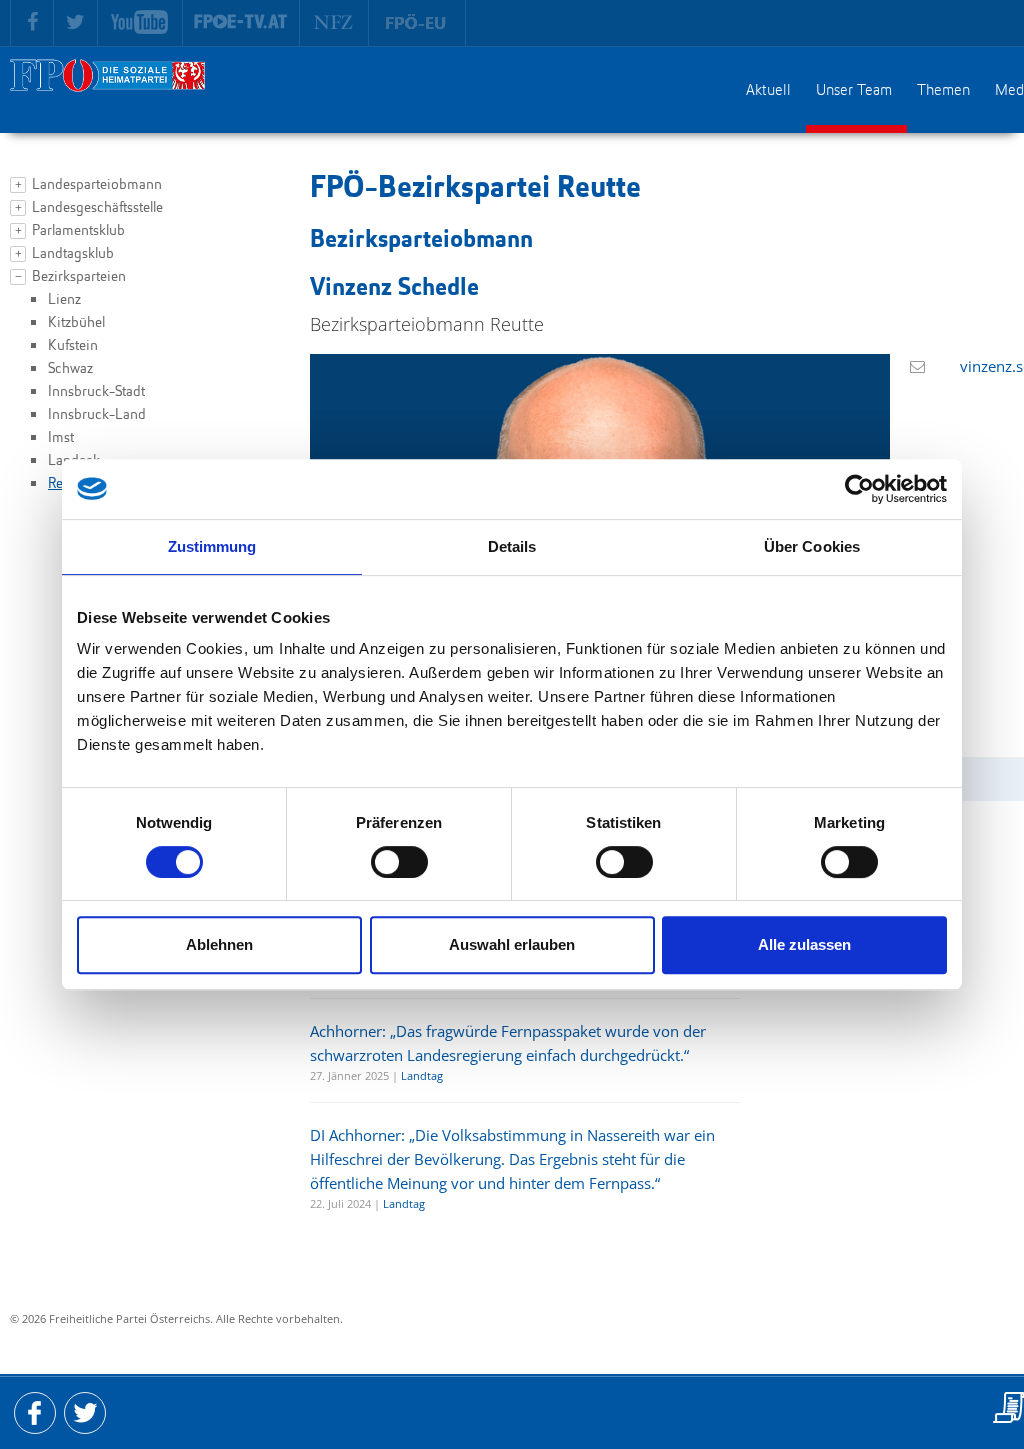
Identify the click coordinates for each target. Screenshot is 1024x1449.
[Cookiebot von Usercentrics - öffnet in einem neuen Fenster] (859, 489)
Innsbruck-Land (97, 415)
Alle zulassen (804, 944)
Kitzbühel (76, 323)
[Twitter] (76, 23)
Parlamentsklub (78, 231)
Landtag (422, 1075)
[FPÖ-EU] (417, 23)
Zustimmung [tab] (212, 546)
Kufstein (73, 346)
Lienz (64, 300)
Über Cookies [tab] (812, 546)
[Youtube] (140, 23)
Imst (61, 438)
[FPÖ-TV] (241, 23)
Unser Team (854, 91)
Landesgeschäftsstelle (97, 208)
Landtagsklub (73, 254)
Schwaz (70, 369)
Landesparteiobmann (97, 185)
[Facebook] (32, 23)
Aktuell (768, 91)
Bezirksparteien (79, 277)
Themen (943, 91)
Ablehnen (219, 944)
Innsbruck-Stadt (96, 392)
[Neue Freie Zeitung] (334, 23)
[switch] (399, 862)
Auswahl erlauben (512, 944)
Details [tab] (512, 546)
